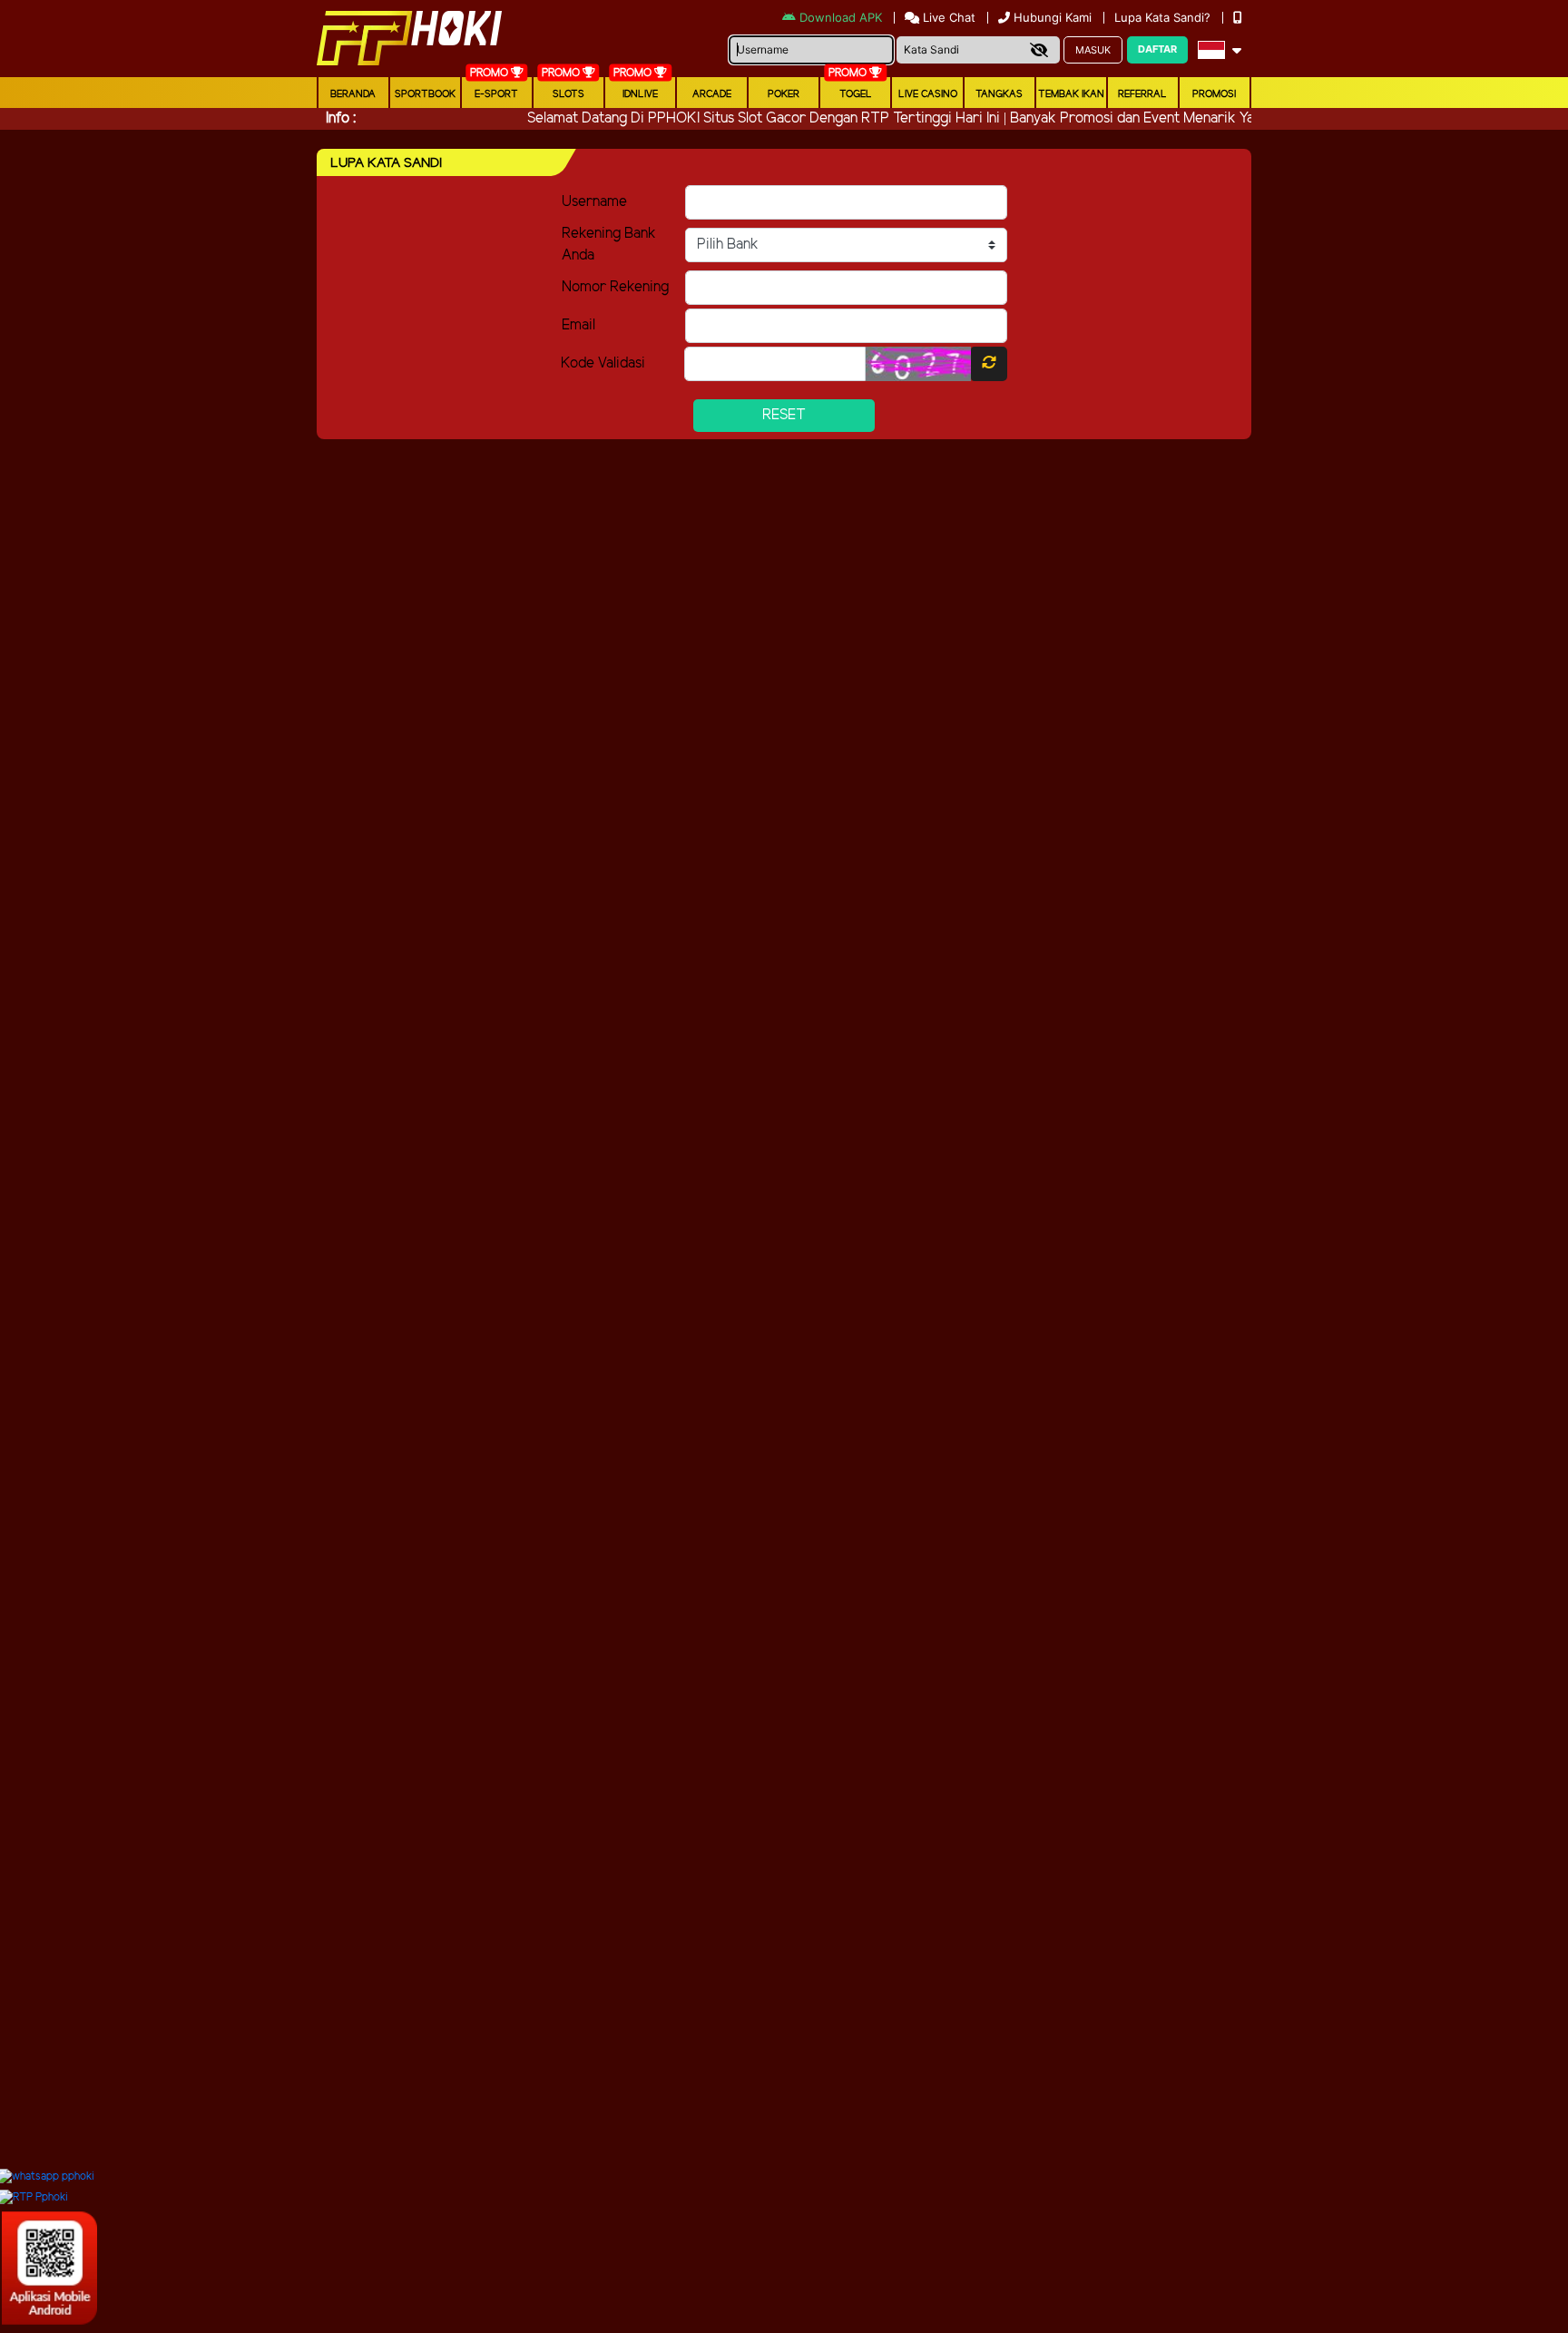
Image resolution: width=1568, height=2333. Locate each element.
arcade (712, 94)
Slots (568, 94)
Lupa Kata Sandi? (1164, 17)
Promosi (1214, 94)
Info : (341, 118)
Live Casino (928, 94)
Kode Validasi (603, 363)
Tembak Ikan (1071, 94)
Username (594, 202)
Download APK (841, 17)
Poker (784, 94)
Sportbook (425, 94)
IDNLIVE (640, 94)
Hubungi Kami (1053, 17)
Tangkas (999, 94)
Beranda (353, 94)
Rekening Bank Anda (609, 245)
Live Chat (947, 17)
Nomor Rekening (615, 287)
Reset (784, 415)
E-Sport (496, 94)
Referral (1142, 94)
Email (578, 325)
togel (856, 94)
